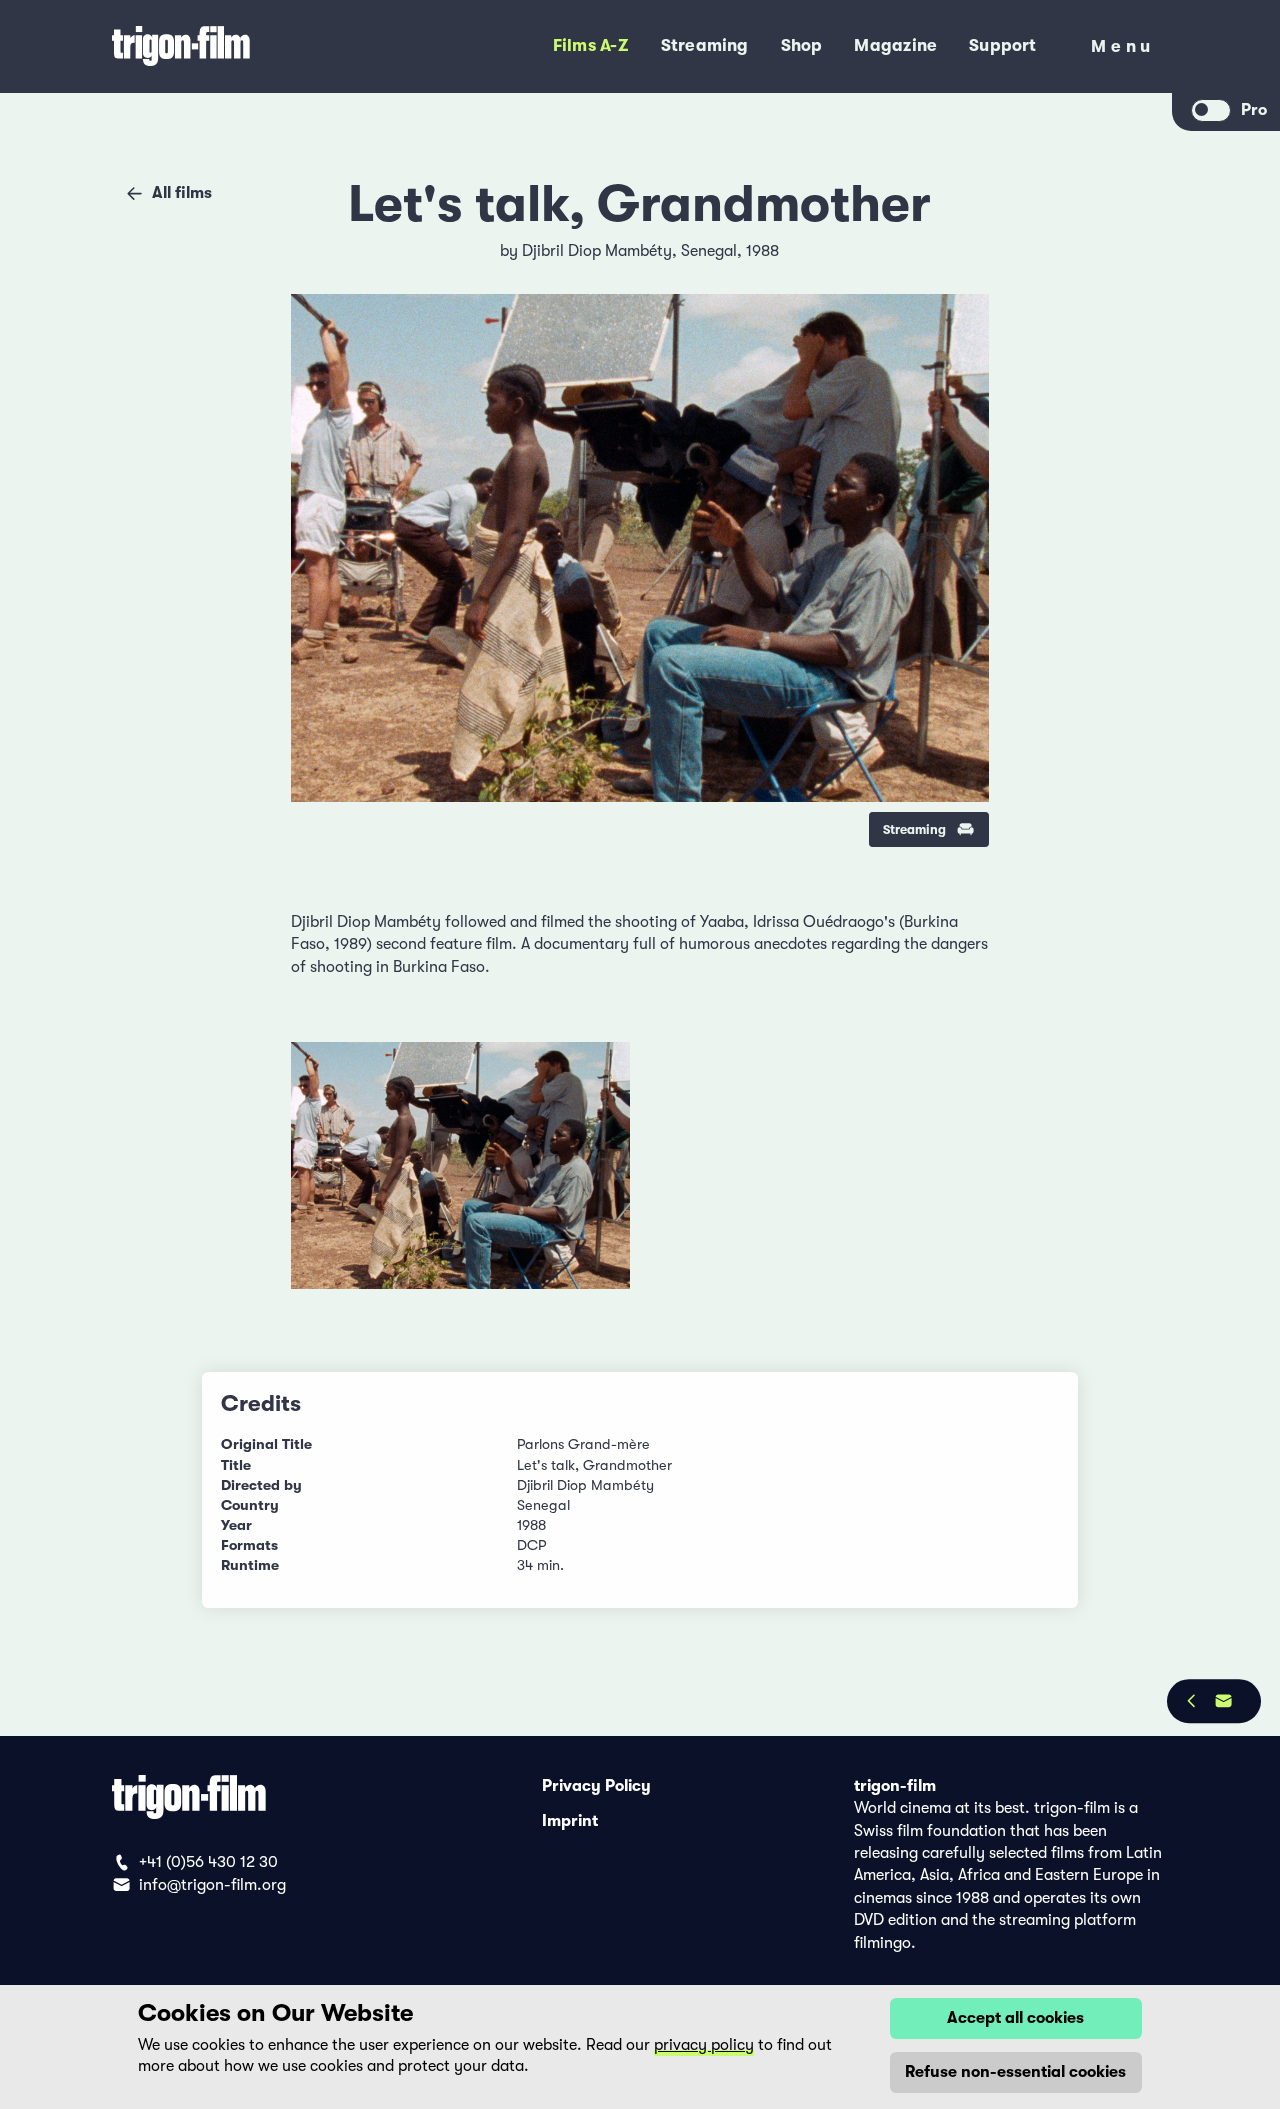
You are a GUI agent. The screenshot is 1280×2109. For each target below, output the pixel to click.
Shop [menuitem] (802, 45)
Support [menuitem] (1003, 45)
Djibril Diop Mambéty (597, 251)
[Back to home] (246, 46)
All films (182, 193)
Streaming (914, 829)
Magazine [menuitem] (895, 45)
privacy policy (704, 2045)
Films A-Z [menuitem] (591, 45)
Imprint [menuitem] (570, 1821)
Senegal (709, 251)
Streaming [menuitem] (705, 45)
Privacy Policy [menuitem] (596, 1786)
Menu (1123, 50)
